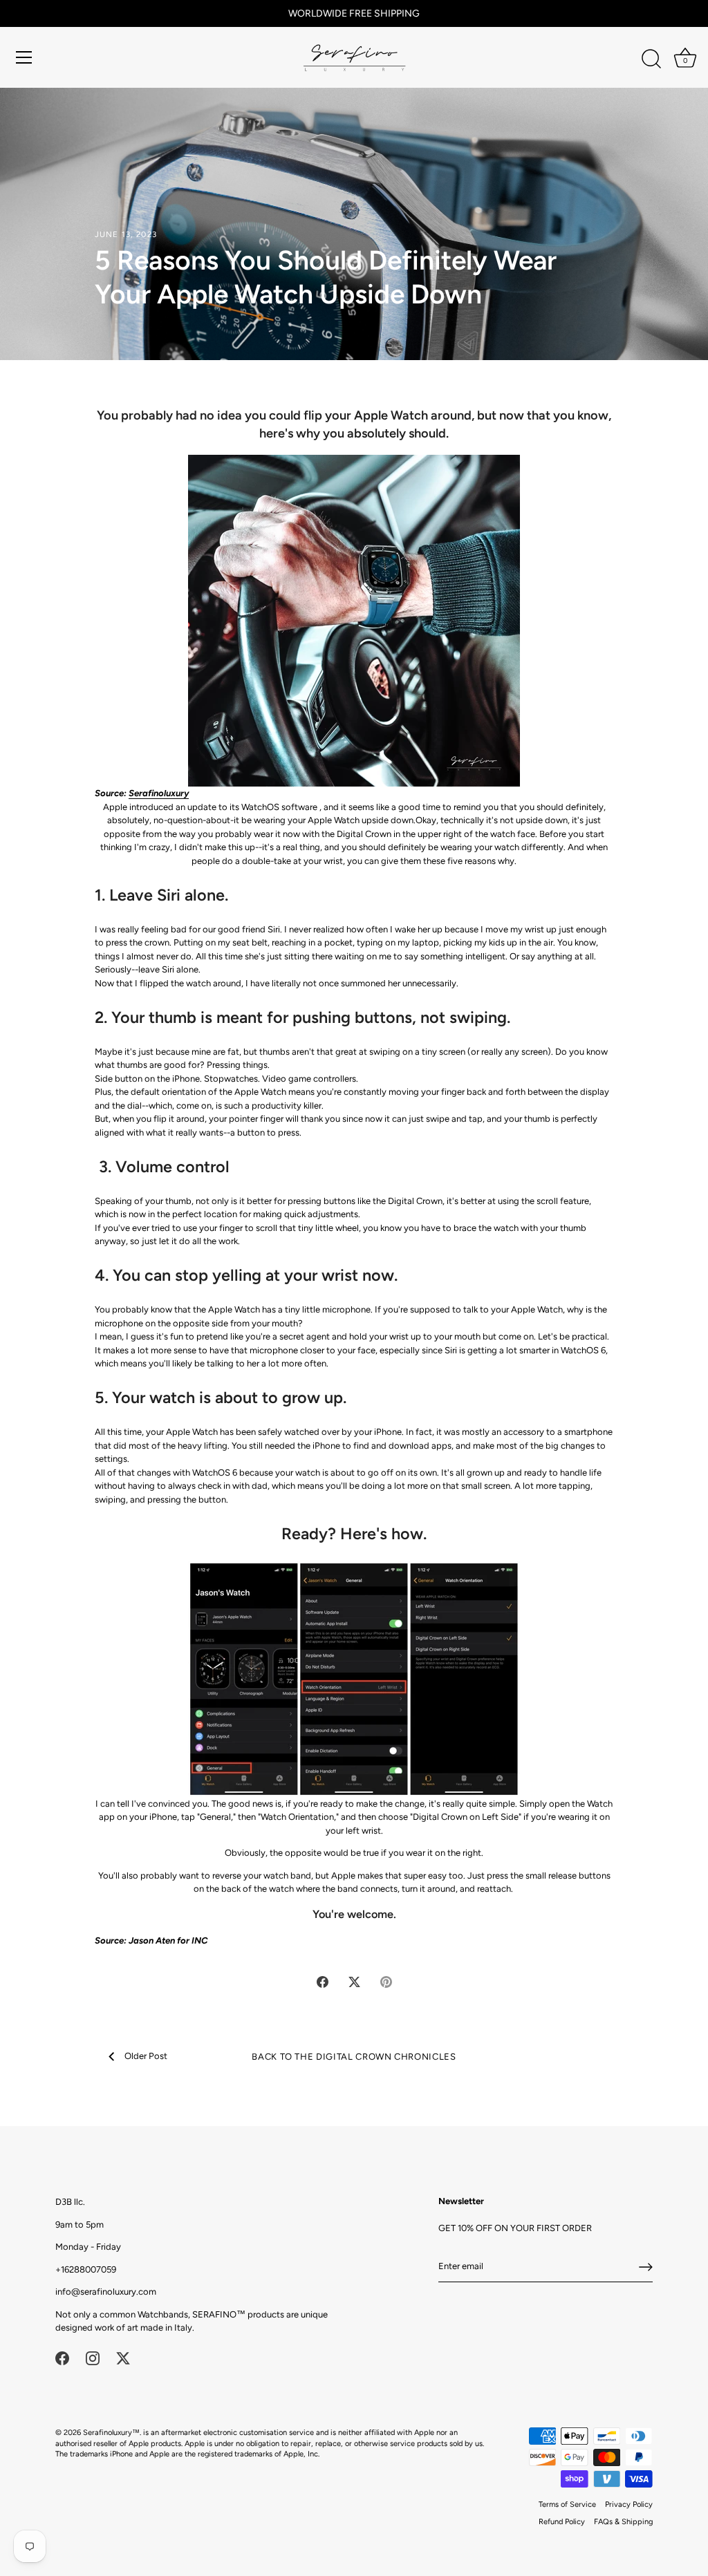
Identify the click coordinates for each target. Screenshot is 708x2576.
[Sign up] (646, 2267)
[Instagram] (93, 2358)
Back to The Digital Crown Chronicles (354, 2057)
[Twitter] (123, 2358)
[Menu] (24, 57)
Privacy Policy (629, 2504)
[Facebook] (62, 2358)
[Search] (651, 59)
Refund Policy (562, 2522)
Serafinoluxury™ (111, 2433)
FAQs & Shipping (623, 2522)
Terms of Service (567, 2504)
